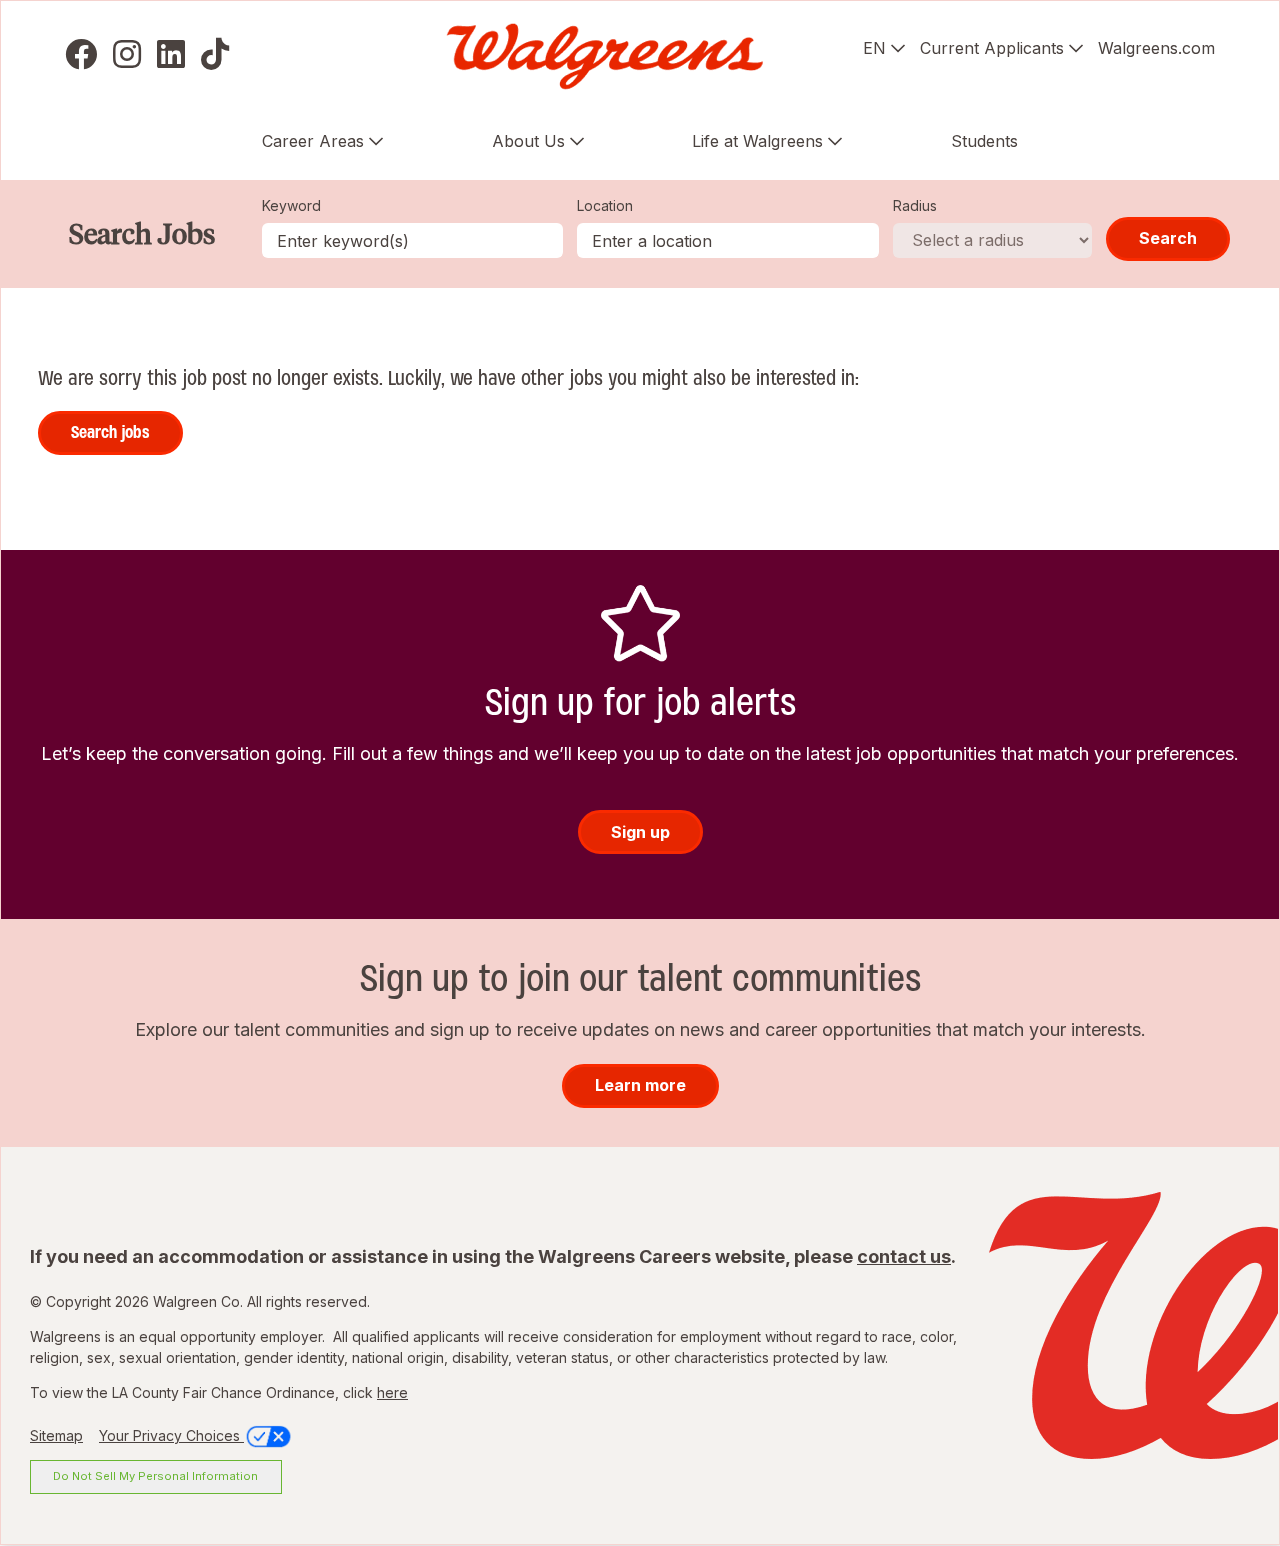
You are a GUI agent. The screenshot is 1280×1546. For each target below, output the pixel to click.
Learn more (640, 1085)
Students (984, 141)
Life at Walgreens (757, 141)
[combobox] (728, 240)
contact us (904, 1256)
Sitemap (56, 1435)
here (392, 1392)
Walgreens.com (1156, 48)
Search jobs (110, 432)
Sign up (640, 832)
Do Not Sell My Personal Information (155, 1476)
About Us (528, 141)
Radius (915, 205)
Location (605, 205)
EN (874, 48)
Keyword (291, 205)
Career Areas (313, 141)
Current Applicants (992, 48)
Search (1168, 238)
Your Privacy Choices (171, 1435)
